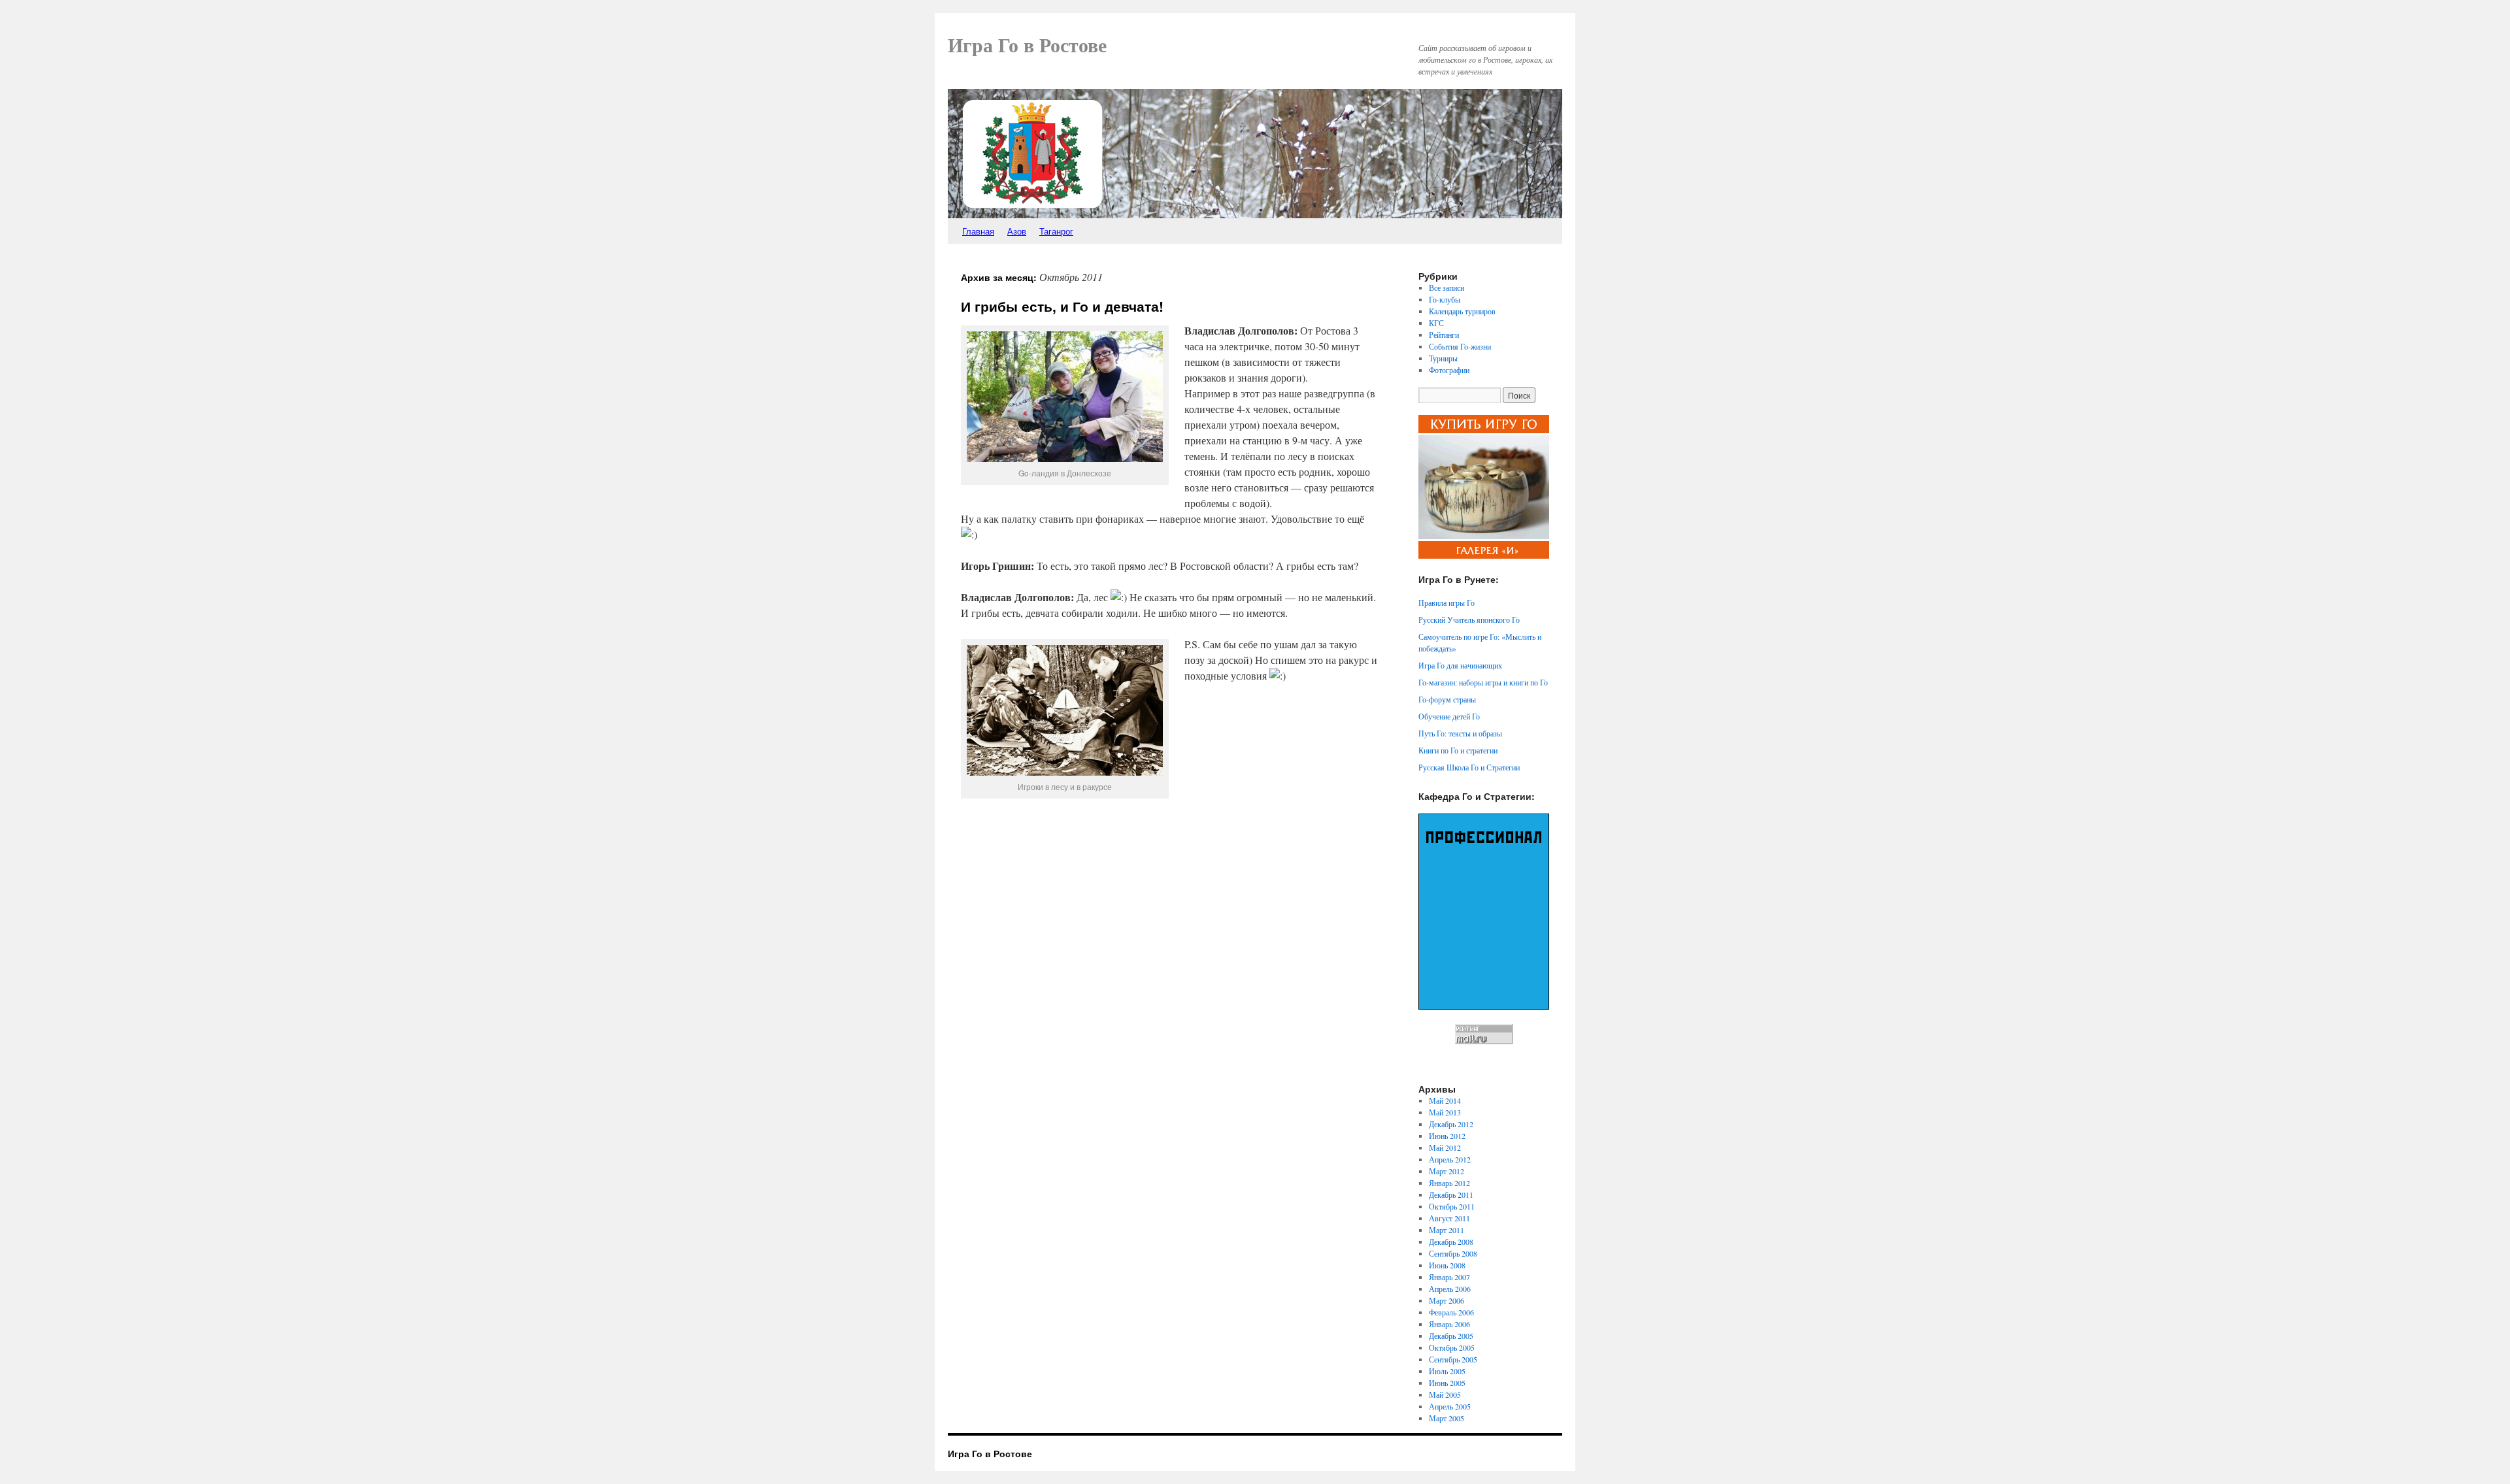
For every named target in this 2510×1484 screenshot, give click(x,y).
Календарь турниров (1462, 311)
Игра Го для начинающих (1460, 665)
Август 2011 (1449, 1218)
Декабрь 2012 (1451, 1124)
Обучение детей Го (1449, 716)
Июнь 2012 (1447, 1136)
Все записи (1447, 288)
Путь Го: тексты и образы (1460, 733)
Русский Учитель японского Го (1469, 619)
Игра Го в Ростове (1027, 45)
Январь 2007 (1449, 1277)
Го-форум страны (1447, 699)
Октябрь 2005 (1452, 1347)
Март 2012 (1447, 1171)
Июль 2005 (1447, 1371)
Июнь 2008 (1447, 1265)
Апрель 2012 (1450, 1159)
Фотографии (1449, 370)
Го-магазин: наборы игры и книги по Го (1483, 682)
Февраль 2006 (1451, 1312)
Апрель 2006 (1450, 1289)
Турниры (1443, 358)
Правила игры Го (1447, 602)
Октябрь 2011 (1452, 1206)
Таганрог (1056, 231)
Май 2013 (1445, 1112)
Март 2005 (1447, 1418)
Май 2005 (1445, 1394)
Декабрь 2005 (1451, 1336)
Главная (978, 231)
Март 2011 (1447, 1230)
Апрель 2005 (1450, 1406)
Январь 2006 (1449, 1324)
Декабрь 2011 (1451, 1195)
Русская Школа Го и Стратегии (1469, 767)
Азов (1017, 231)
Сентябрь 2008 (1453, 1253)
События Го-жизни (1460, 346)
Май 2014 (1445, 1100)
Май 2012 (1445, 1147)
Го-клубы (1445, 299)
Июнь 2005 (1447, 1383)
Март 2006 (1447, 1300)
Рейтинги (1444, 335)
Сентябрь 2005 (1453, 1359)
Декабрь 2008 (1451, 1242)
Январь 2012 (1449, 1183)
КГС (1436, 323)
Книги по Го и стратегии (1458, 750)
